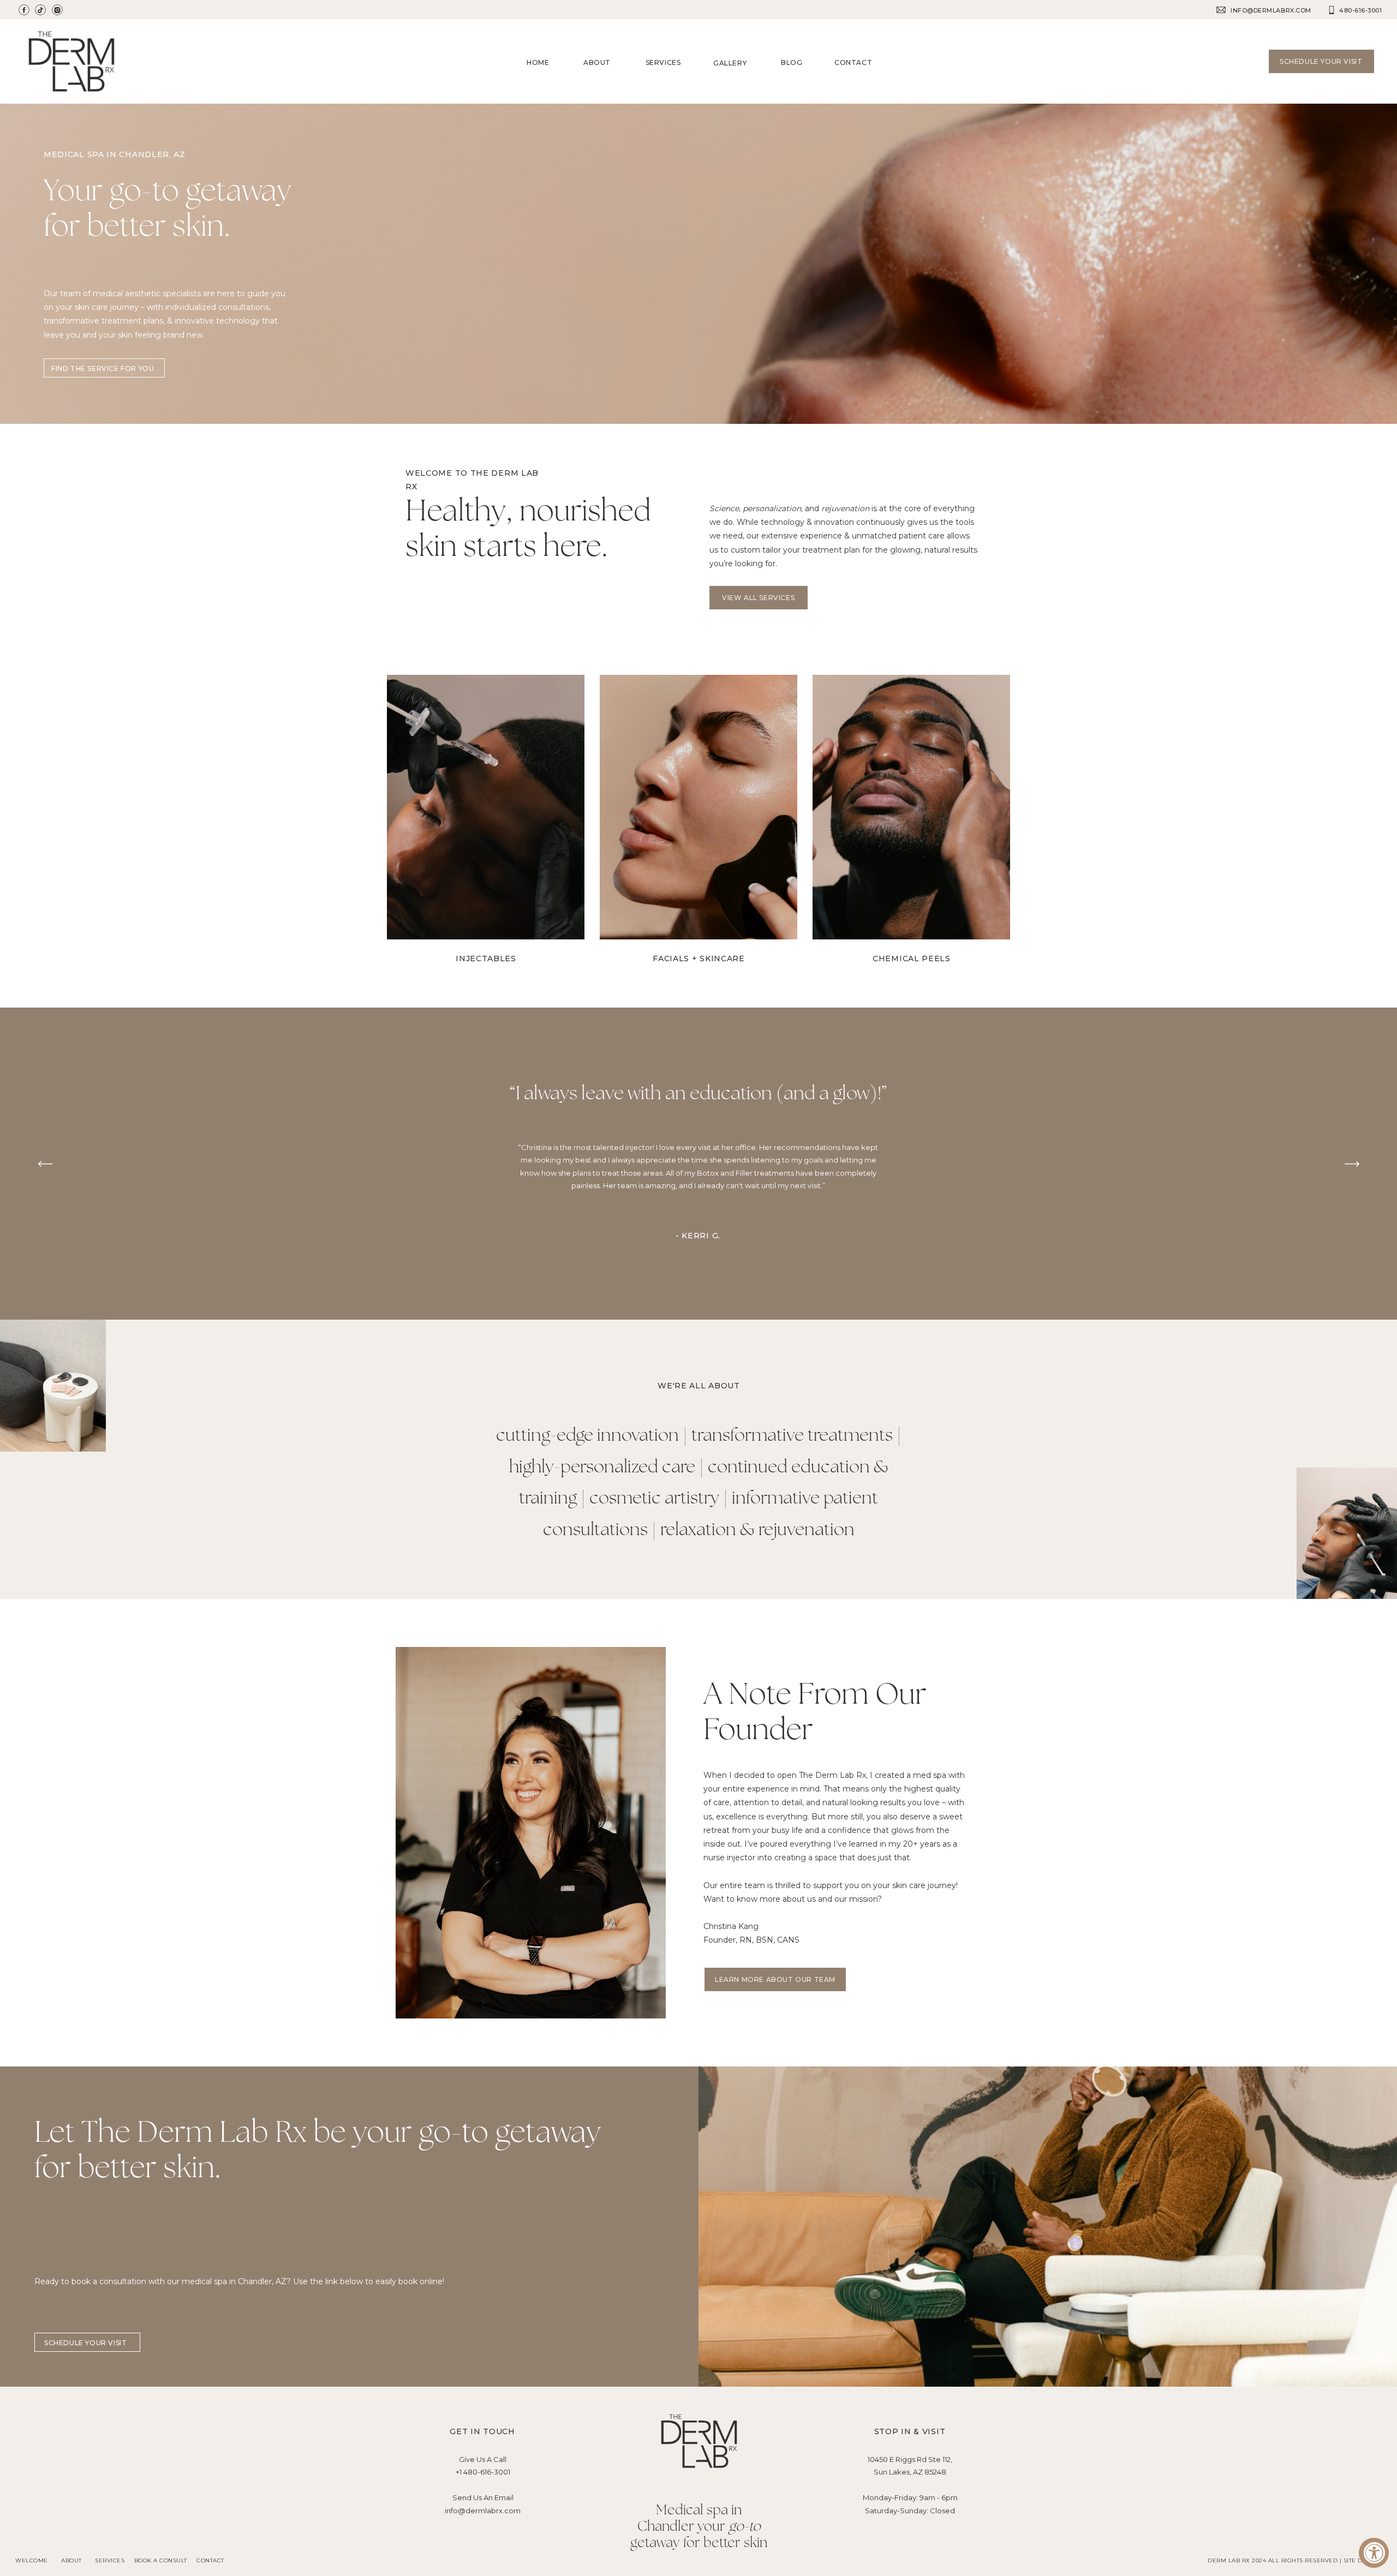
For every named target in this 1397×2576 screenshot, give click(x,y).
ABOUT (72, 2560)
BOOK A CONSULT (161, 2560)
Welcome (32, 2560)
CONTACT (210, 2560)
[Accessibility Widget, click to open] (1374, 2553)
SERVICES (110, 2560)
